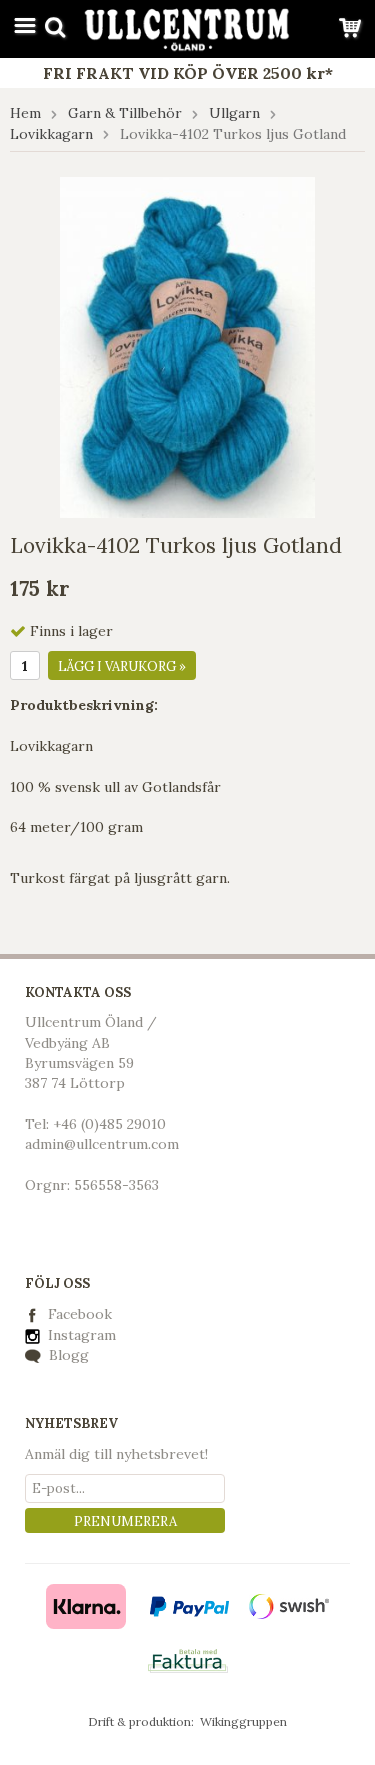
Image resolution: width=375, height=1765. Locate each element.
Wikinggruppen (243, 1721)
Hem (25, 113)
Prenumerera (125, 1521)
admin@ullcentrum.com (102, 1144)
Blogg (67, 1355)
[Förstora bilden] (187, 346)
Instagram (80, 1335)
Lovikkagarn (51, 134)
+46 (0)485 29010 (109, 1124)
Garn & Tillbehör (125, 113)
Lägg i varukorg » (122, 666)
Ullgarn (234, 113)
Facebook (80, 1314)
